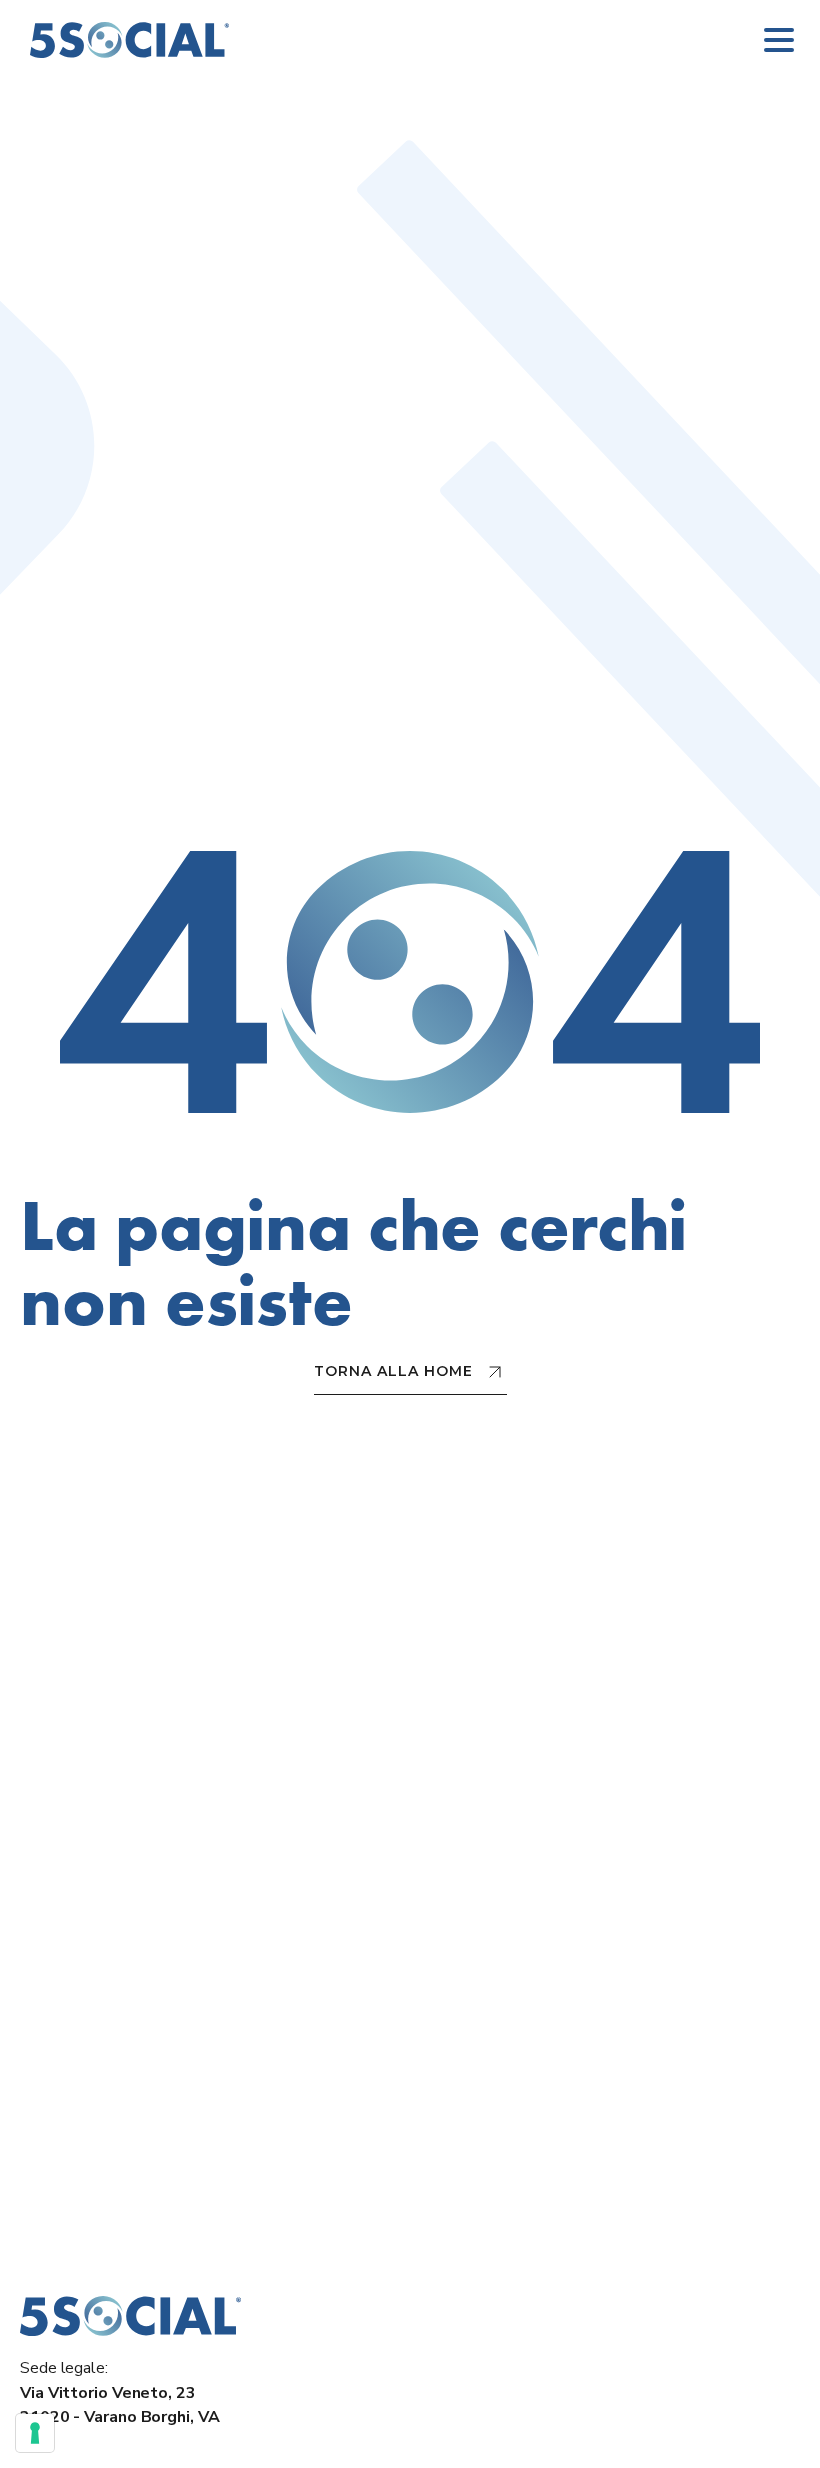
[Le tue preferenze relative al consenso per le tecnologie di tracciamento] (35, 2433)
